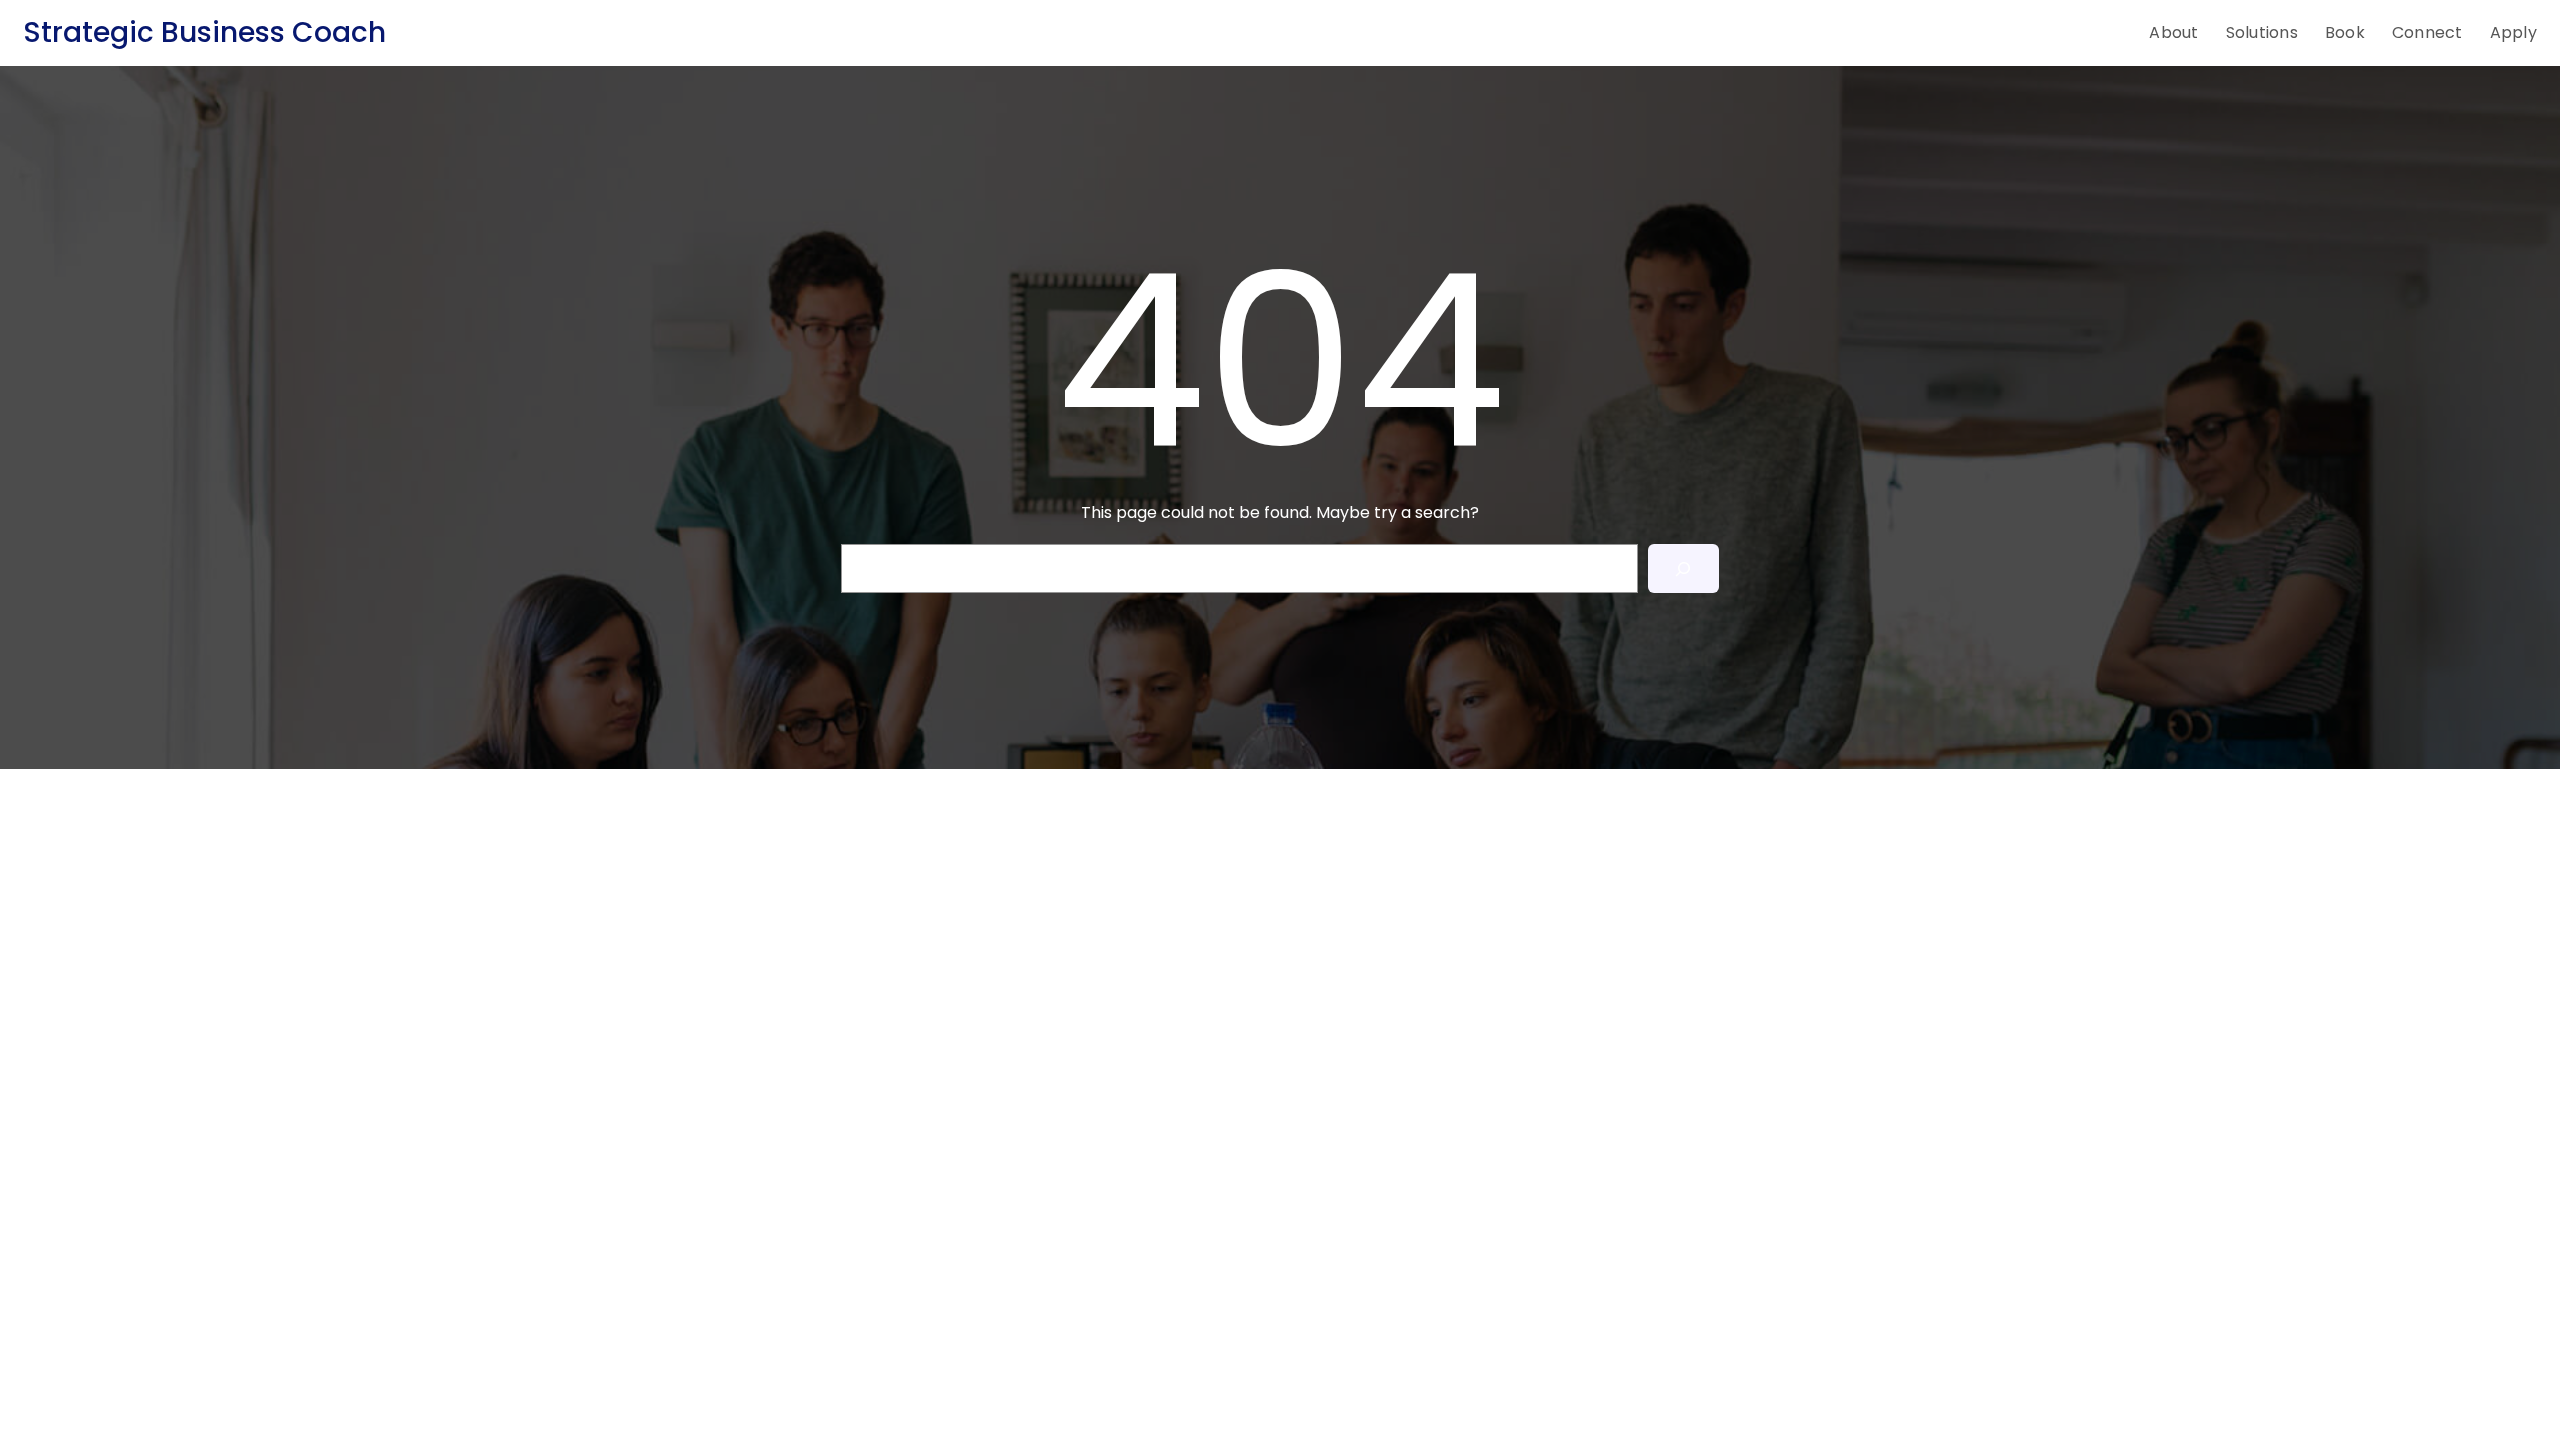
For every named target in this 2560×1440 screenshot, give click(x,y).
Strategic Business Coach (204, 32)
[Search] (1683, 568)
